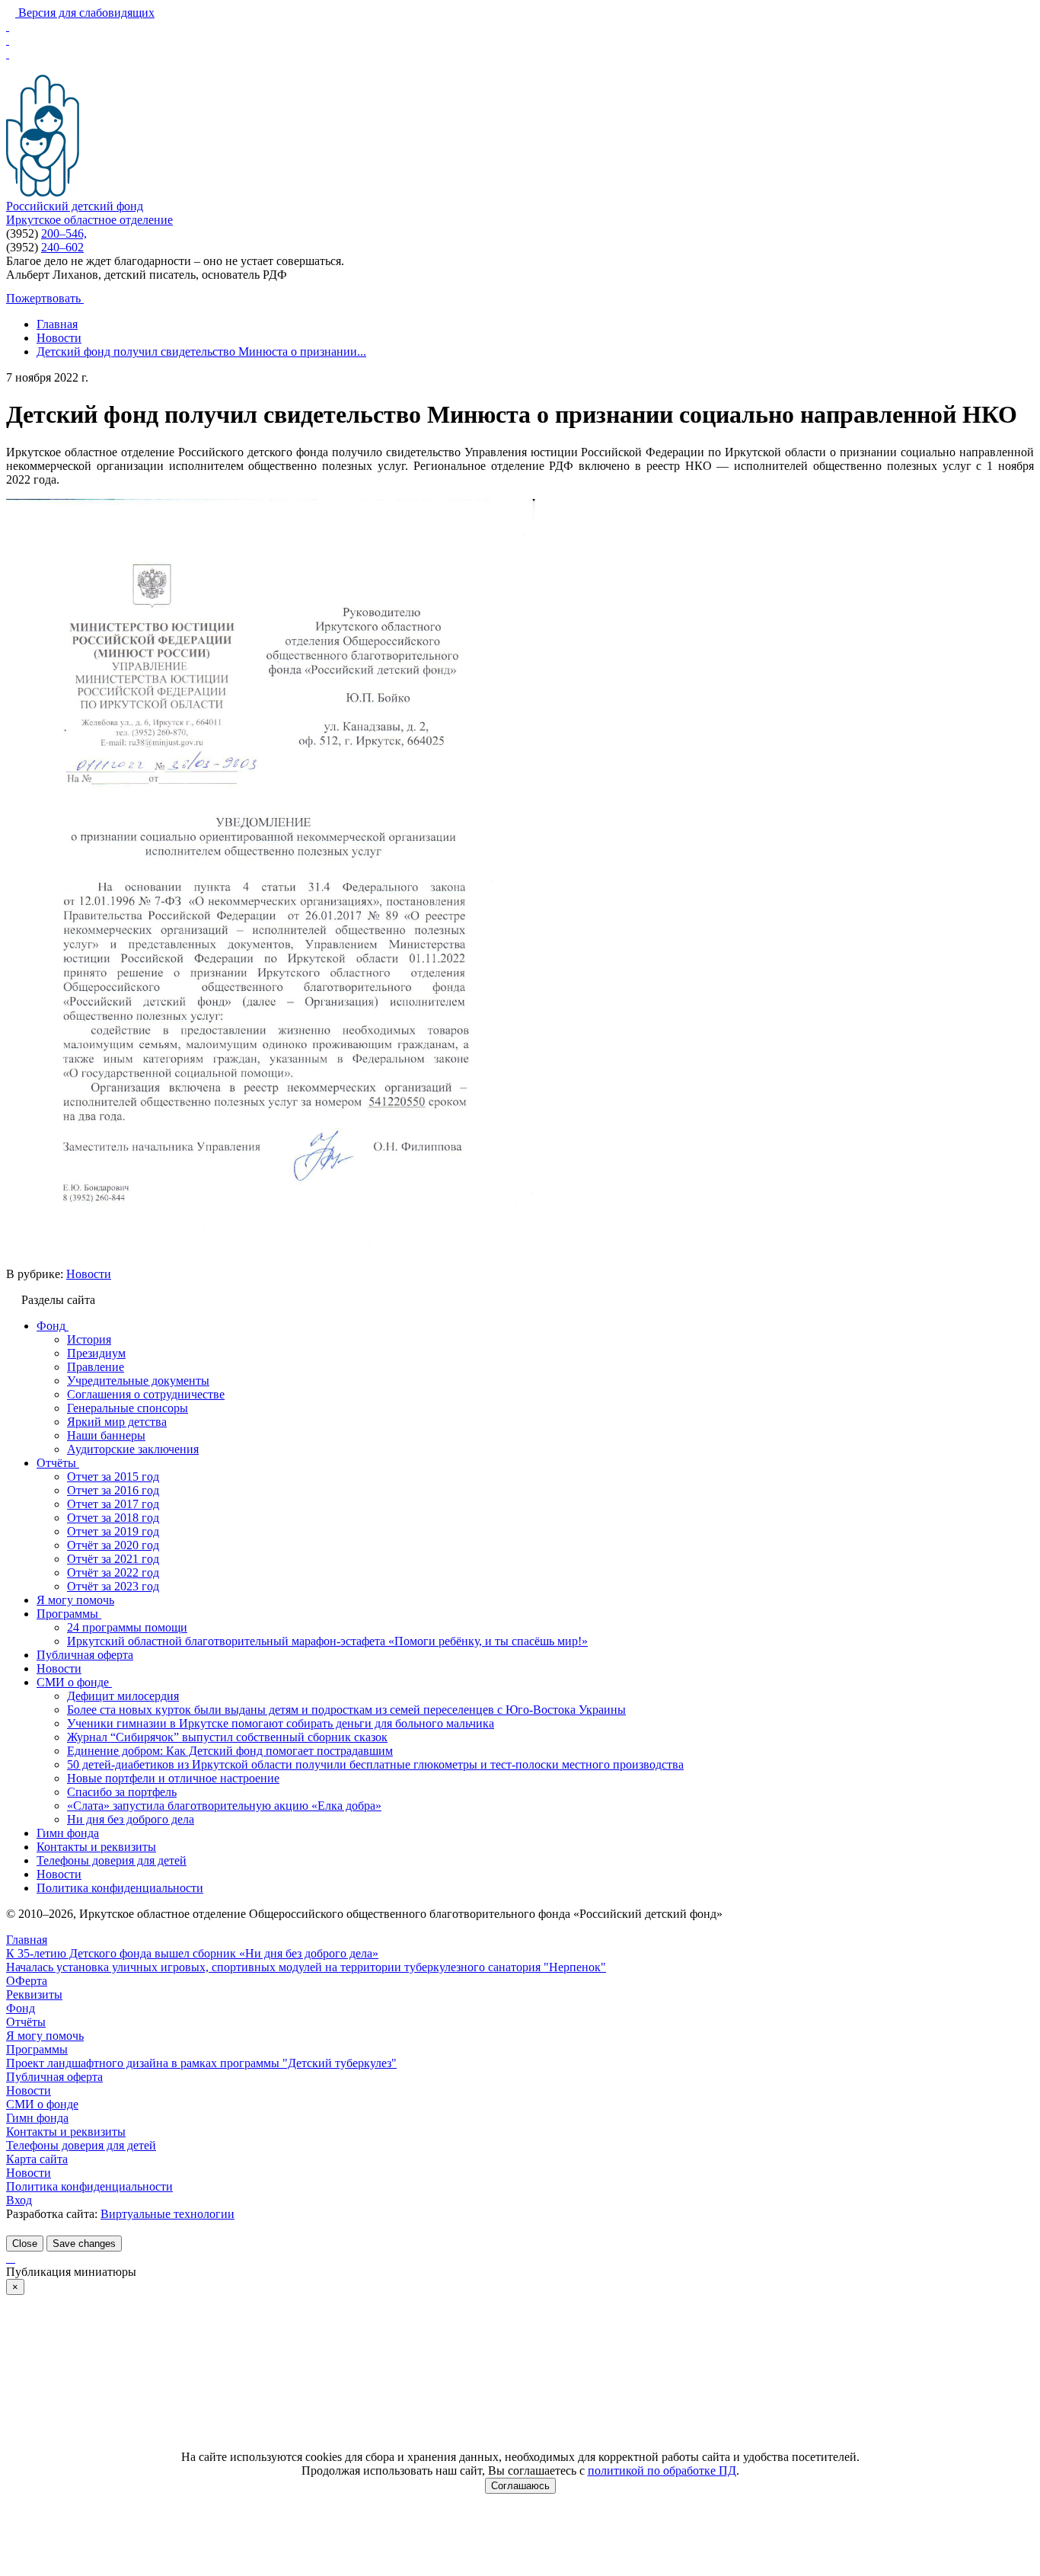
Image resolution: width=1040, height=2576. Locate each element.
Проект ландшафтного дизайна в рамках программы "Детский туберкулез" (201, 2063)
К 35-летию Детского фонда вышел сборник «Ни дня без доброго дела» (192, 1953)
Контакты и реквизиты (66, 2132)
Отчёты (26, 2022)
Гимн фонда (37, 2118)
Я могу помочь (45, 2036)
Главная (27, 1940)
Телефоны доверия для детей (81, 2145)
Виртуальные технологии (167, 2214)
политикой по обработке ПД (662, 2471)
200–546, (64, 233)
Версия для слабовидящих (85, 13)
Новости (89, 1274)
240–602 (62, 247)
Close (25, 2244)
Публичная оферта (54, 2077)
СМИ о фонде (42, 2104)
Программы (37, 2049)
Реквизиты (34, 1994)
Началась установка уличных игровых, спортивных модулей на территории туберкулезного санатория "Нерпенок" (306, 1967)
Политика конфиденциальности (89, 2186)
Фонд (21, 2008)
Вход (19, 2200)
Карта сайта (37, 2159)
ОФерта (27, 1981)
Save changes (84, 2244)
